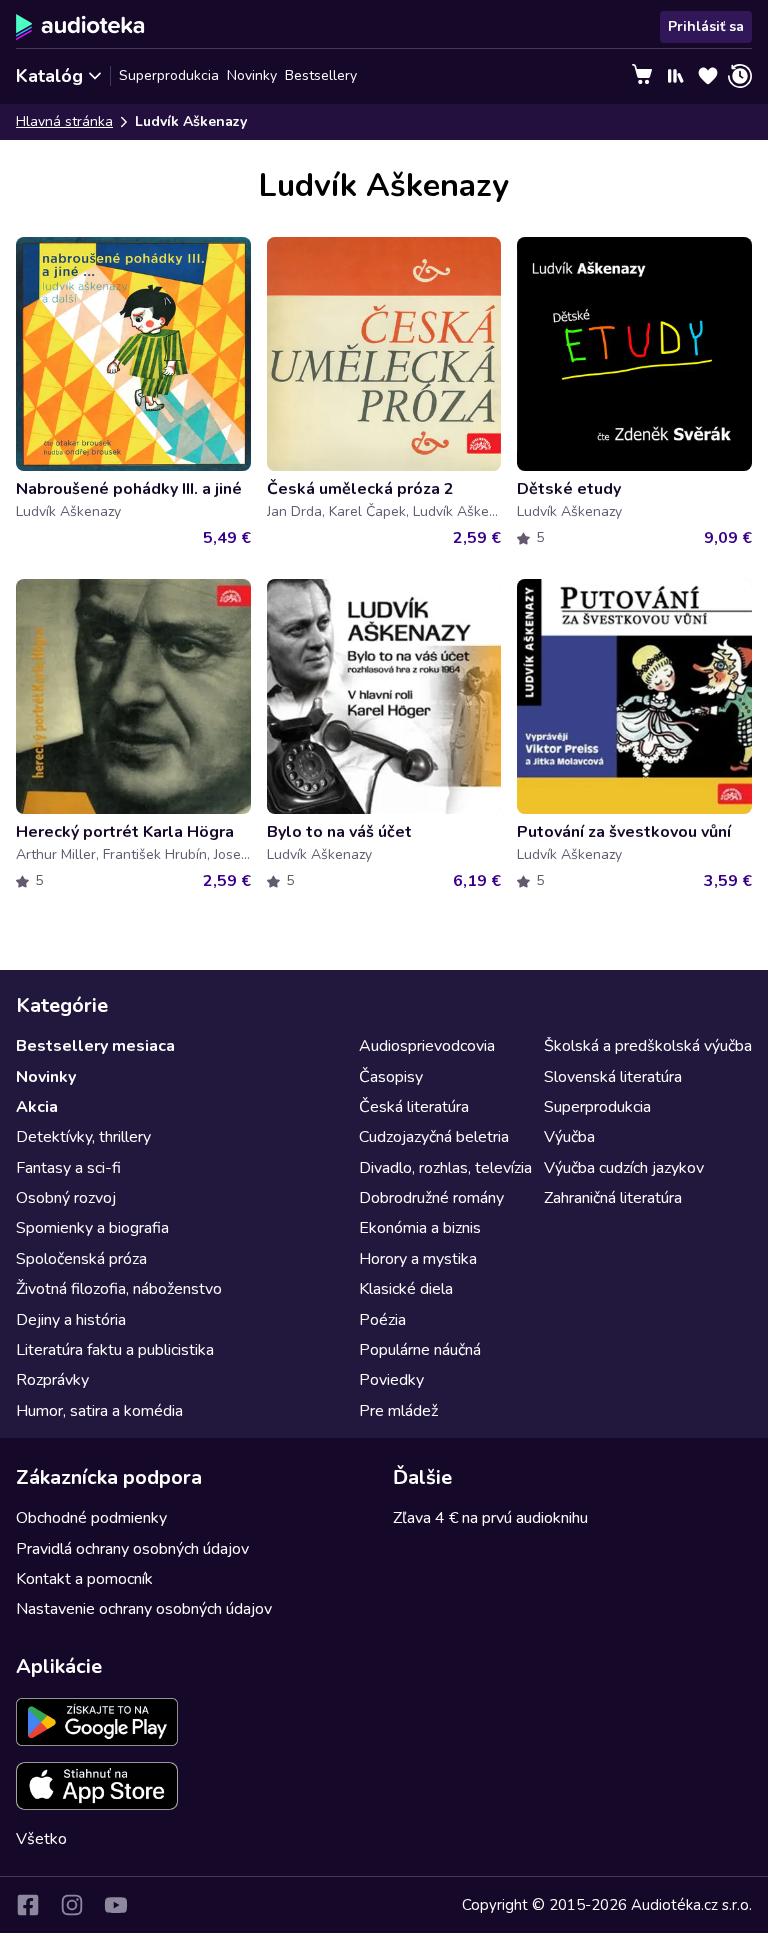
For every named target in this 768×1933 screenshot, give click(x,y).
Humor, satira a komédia (99, 1411)
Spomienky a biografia (92, 1228)
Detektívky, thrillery (83, 1137)
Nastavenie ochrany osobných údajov (144, 1609)
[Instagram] (72, 1905)
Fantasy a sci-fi (68, 1168)
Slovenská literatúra (613, 1077)
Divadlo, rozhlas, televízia (445, 1168)
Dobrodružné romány (431, 1198)
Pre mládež (398, 1411)
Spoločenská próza (81, 1259)
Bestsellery (321, 75)
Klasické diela (406, 1289)
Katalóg (49, 76)
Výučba (569, 1137)
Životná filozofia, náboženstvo (119, 1289)
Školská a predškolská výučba (648, 1046)
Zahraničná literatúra (613, 1198)
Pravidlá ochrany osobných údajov (132, 1549)
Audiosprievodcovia (427, 1046)
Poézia (382, 1320)
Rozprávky (52, 1380)
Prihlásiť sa (706, 26)
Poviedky (391, 1380)
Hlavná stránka (64, 121)
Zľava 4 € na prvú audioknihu (490, 1518)
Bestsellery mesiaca (95, 1046)
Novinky (252, 75)
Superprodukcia (169, 75)
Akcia (37, 1107)
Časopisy (391, 1077)
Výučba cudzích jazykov (624, 1168)
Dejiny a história (71, 1320)
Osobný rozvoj (66, 1198)
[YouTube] (116, 1905)
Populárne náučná (420, 1350)
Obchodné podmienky (91, 1518)
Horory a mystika (418, 1259)
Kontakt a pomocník (84, 1579)
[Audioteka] (80, 27)
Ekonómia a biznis (420, 1228)
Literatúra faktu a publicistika (115, 1350)
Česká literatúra (414, 1107)
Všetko (41, 1839)
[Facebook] (28, 1905)
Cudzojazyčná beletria (434, 1137)
